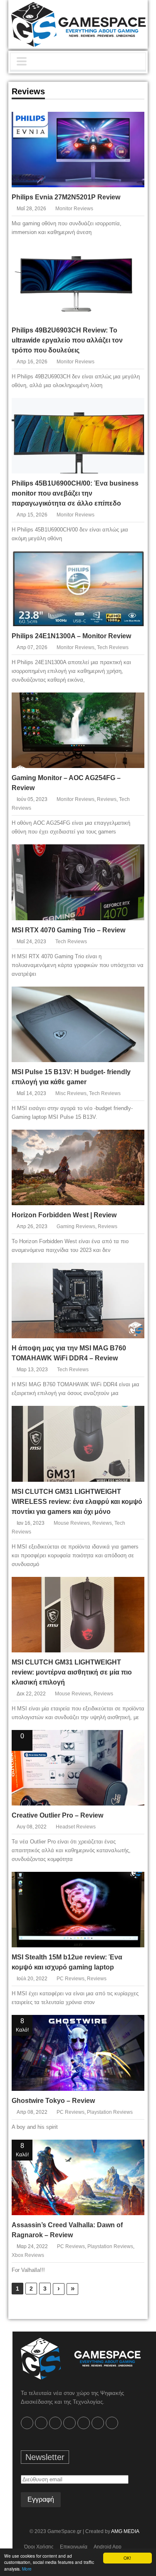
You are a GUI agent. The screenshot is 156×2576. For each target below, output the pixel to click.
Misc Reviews (71, 1093)
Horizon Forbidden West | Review (64, 1215)
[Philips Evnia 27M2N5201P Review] (131, 124)
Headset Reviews (76, 1827)
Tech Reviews (113, 647)
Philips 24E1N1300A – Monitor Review (71, 636)
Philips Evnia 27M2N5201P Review (66, 197)
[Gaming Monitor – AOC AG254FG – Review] (131, 705)
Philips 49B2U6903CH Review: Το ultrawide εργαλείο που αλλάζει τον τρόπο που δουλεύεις (67, 340)
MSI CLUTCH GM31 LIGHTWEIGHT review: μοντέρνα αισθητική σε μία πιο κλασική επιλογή (72, 1672)
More (27, 2569)
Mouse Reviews (72, 1523)
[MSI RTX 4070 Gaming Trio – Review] (131, 857)
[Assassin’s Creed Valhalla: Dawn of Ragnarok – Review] (131, 2152)
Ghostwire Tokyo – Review (53, 2101)
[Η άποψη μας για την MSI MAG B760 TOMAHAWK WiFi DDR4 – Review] (131, 1275)
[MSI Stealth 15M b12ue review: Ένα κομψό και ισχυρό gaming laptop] (131, 1884)
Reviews (107, 799)
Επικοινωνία (74, 2547)
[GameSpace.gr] (81, 2359)
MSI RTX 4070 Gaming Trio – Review (68, 930)
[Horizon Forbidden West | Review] (131, 1142)
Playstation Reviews (110, 2112)
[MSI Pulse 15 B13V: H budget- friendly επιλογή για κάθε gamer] (131, 999)
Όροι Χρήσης (39, 2547)
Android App (108, 2547)
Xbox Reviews (28, 2255)
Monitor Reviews (74, 209)
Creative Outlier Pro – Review (57, 1815)
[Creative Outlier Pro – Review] (131, 1742)
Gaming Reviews (76, 1226)
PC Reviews (71, 1979)
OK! (127, 2558)
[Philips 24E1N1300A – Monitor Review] (131, 563)
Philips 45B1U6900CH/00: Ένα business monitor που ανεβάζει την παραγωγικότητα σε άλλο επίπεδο (75, 493)
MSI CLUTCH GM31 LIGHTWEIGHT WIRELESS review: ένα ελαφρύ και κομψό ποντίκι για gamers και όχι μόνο (77, 1502)
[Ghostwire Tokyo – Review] (131, 2027)
